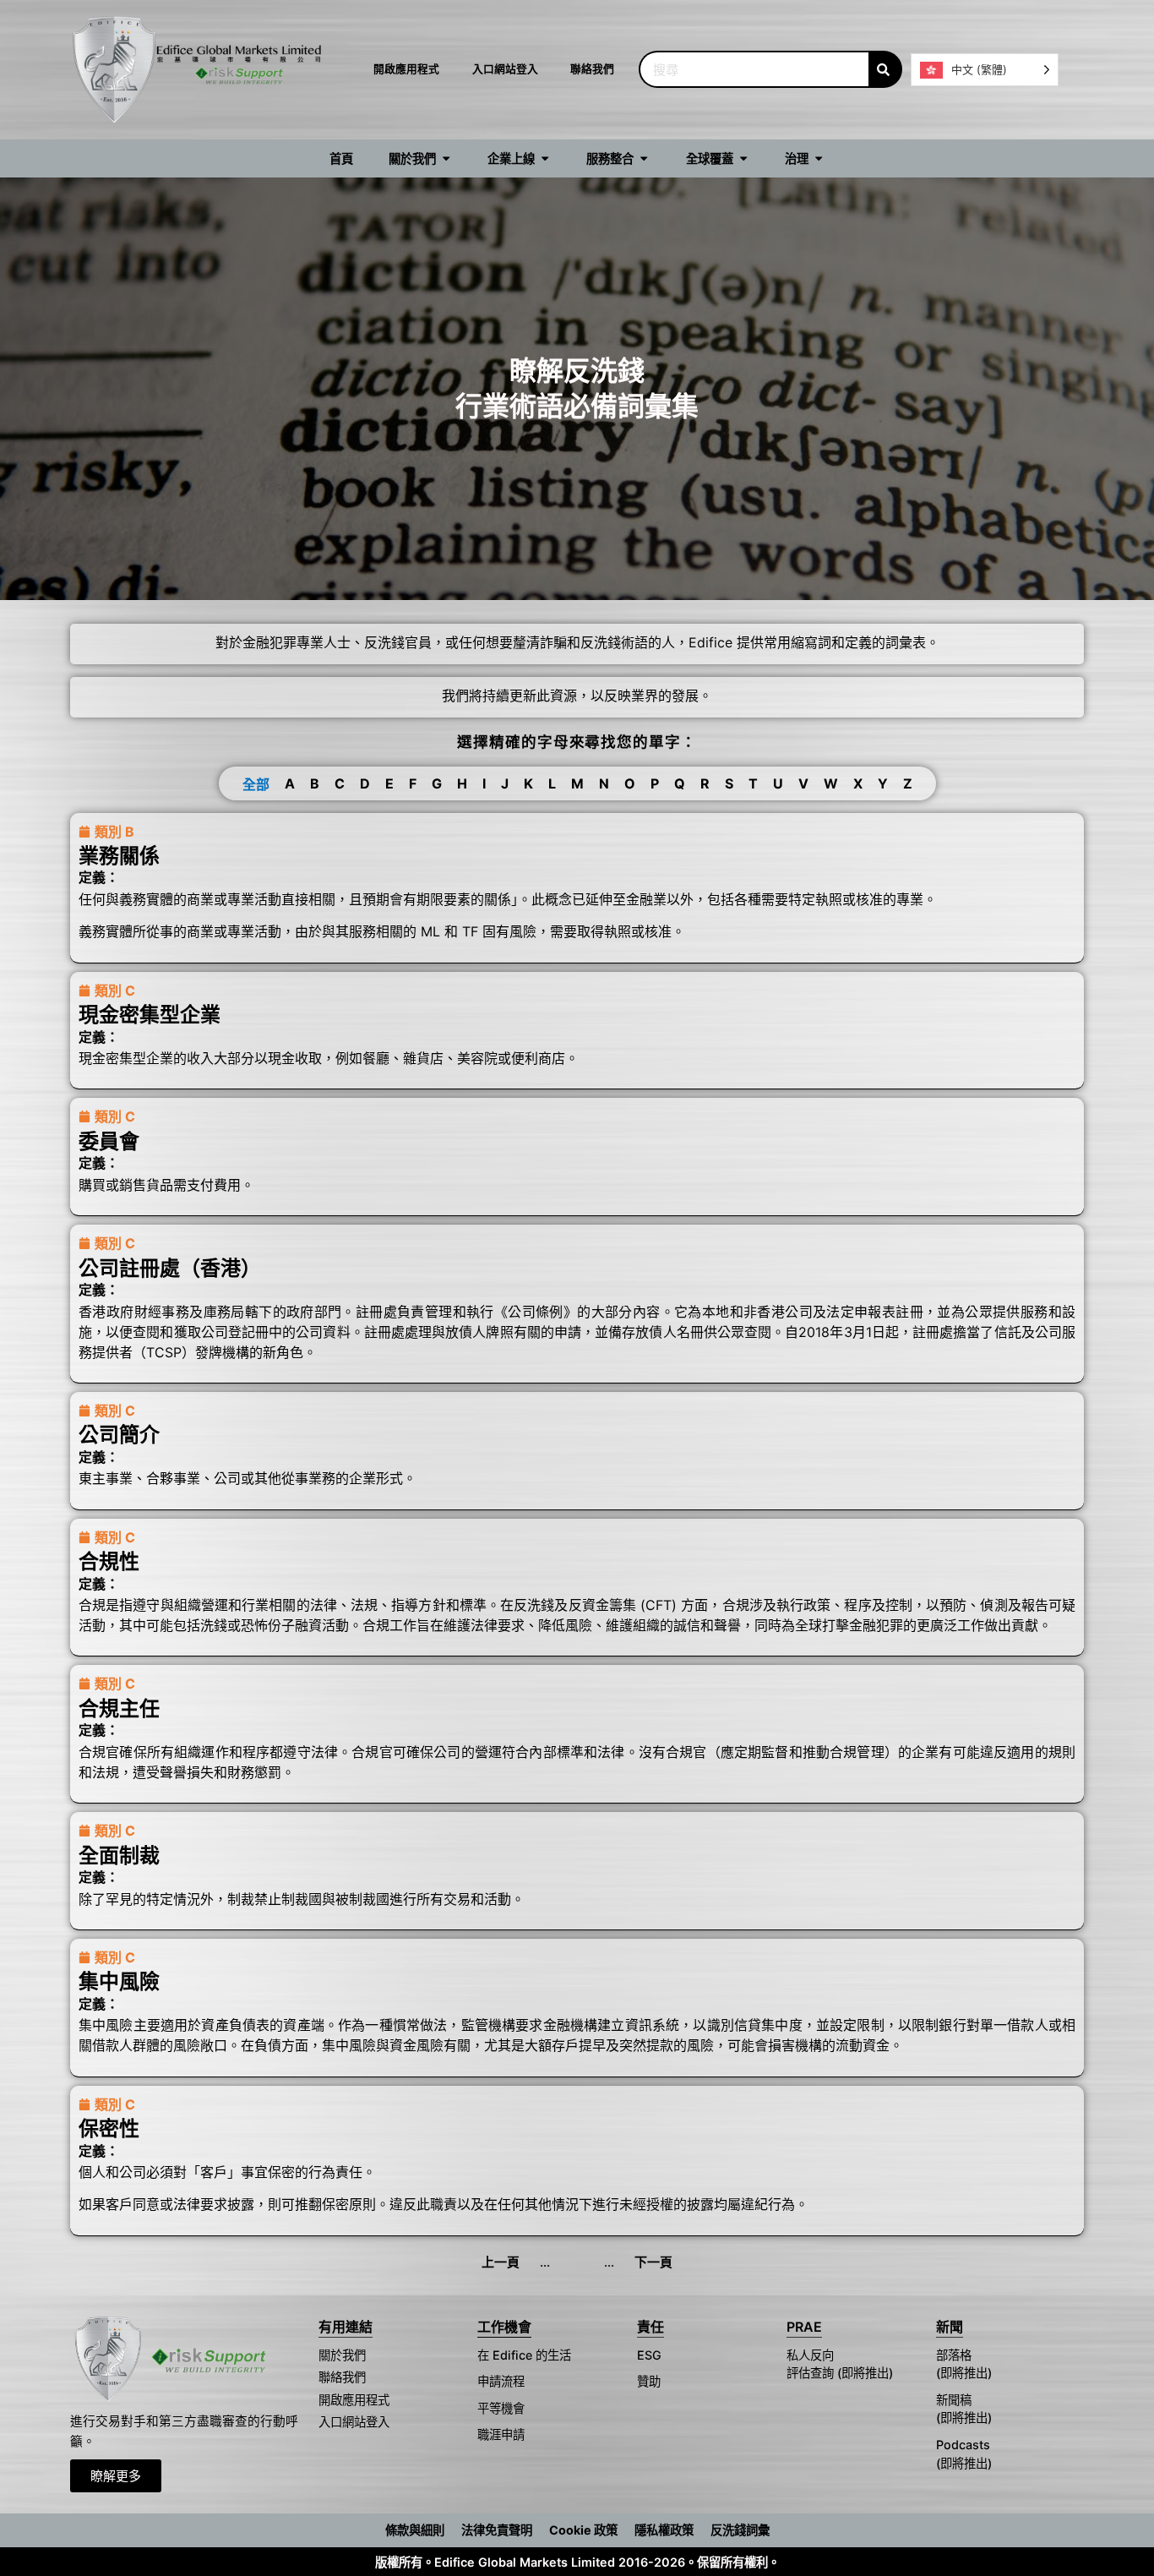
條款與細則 (415, 2530)
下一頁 (653, 2262)
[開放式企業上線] (545, 159)
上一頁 (501, 2262)
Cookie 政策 (583, 2530)
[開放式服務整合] (644, 159)
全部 (256, 784)
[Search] (885, 69)
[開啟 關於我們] (446, 159)
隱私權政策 (664, 2530)
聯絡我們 (592, 69)
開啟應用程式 (406, 69)
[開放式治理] (819, 159)
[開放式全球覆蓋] (743, 159)
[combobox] (753, 69)
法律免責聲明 (497, 2530)
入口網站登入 (505, 69)
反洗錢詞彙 (740, 2530)
